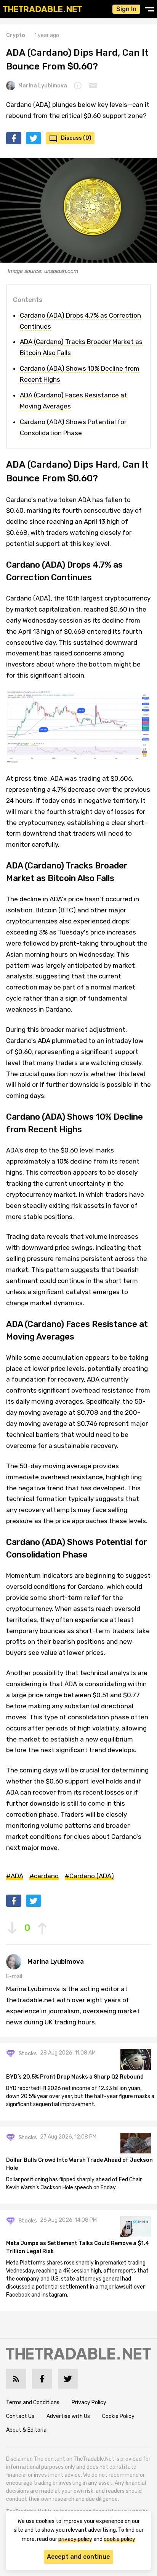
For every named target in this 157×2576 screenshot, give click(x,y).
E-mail (14, 1976)
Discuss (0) (76, 138)
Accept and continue (78, 2557)
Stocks (28, 2054)
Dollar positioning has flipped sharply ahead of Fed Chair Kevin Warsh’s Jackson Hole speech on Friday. (74, 2184)
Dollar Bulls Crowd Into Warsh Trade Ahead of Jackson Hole (79, 2164)
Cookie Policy (118, 2416)
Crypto (16, 35)
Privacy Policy (89, 2402)
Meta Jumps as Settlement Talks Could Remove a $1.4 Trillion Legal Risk (78, 2247)
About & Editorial (27, 2430)
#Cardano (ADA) (89, 1876)
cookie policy (119, 2539)
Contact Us (20, 2416)
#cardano (44, 1876)
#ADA (15, 1876)
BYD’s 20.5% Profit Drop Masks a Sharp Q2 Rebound (75, 2077)
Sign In (126, 9)
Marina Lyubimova (43, 86)
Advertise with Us (68, 2416)
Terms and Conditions (33, 2402)
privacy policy (75, 2539)
